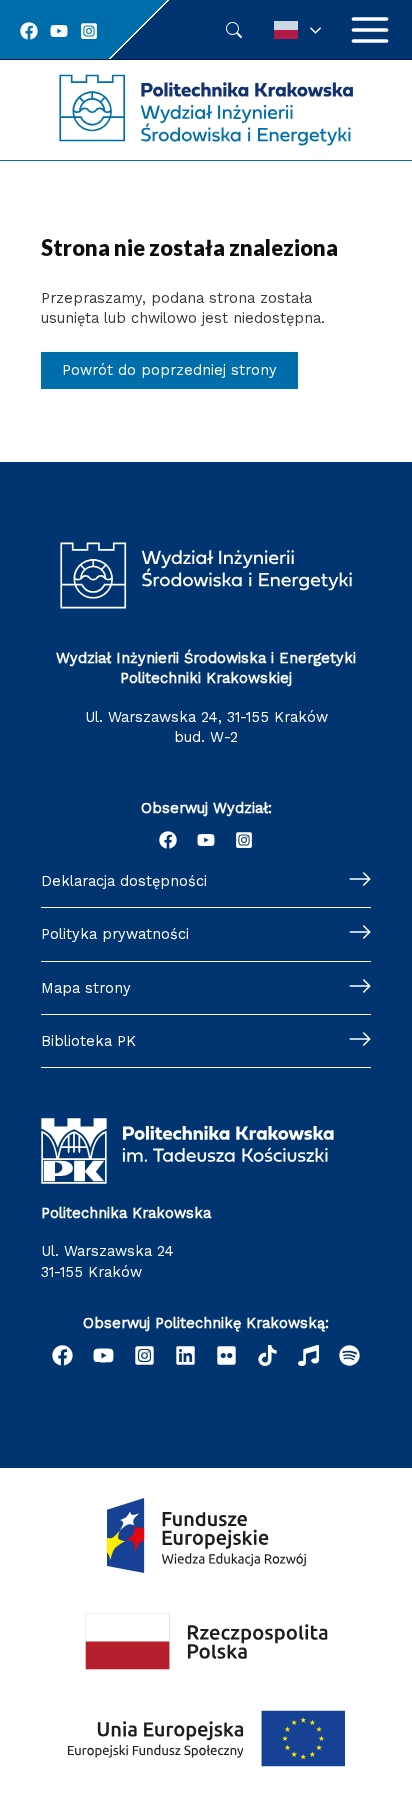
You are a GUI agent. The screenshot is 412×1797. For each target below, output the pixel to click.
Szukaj (234, 30)
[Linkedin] (185, 1355)
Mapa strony (86, 988)
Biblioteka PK (88, 1041)
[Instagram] (89, 31)
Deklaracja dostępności (124, 881)
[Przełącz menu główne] (370, 30)
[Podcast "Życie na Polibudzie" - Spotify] (349, 1355)
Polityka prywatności (115, 934)
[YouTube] (59, 31)
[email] (226, 1355)
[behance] (267, 1355)
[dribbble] (308, 1355)
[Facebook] (29, 31)
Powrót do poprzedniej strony (169, 370)
